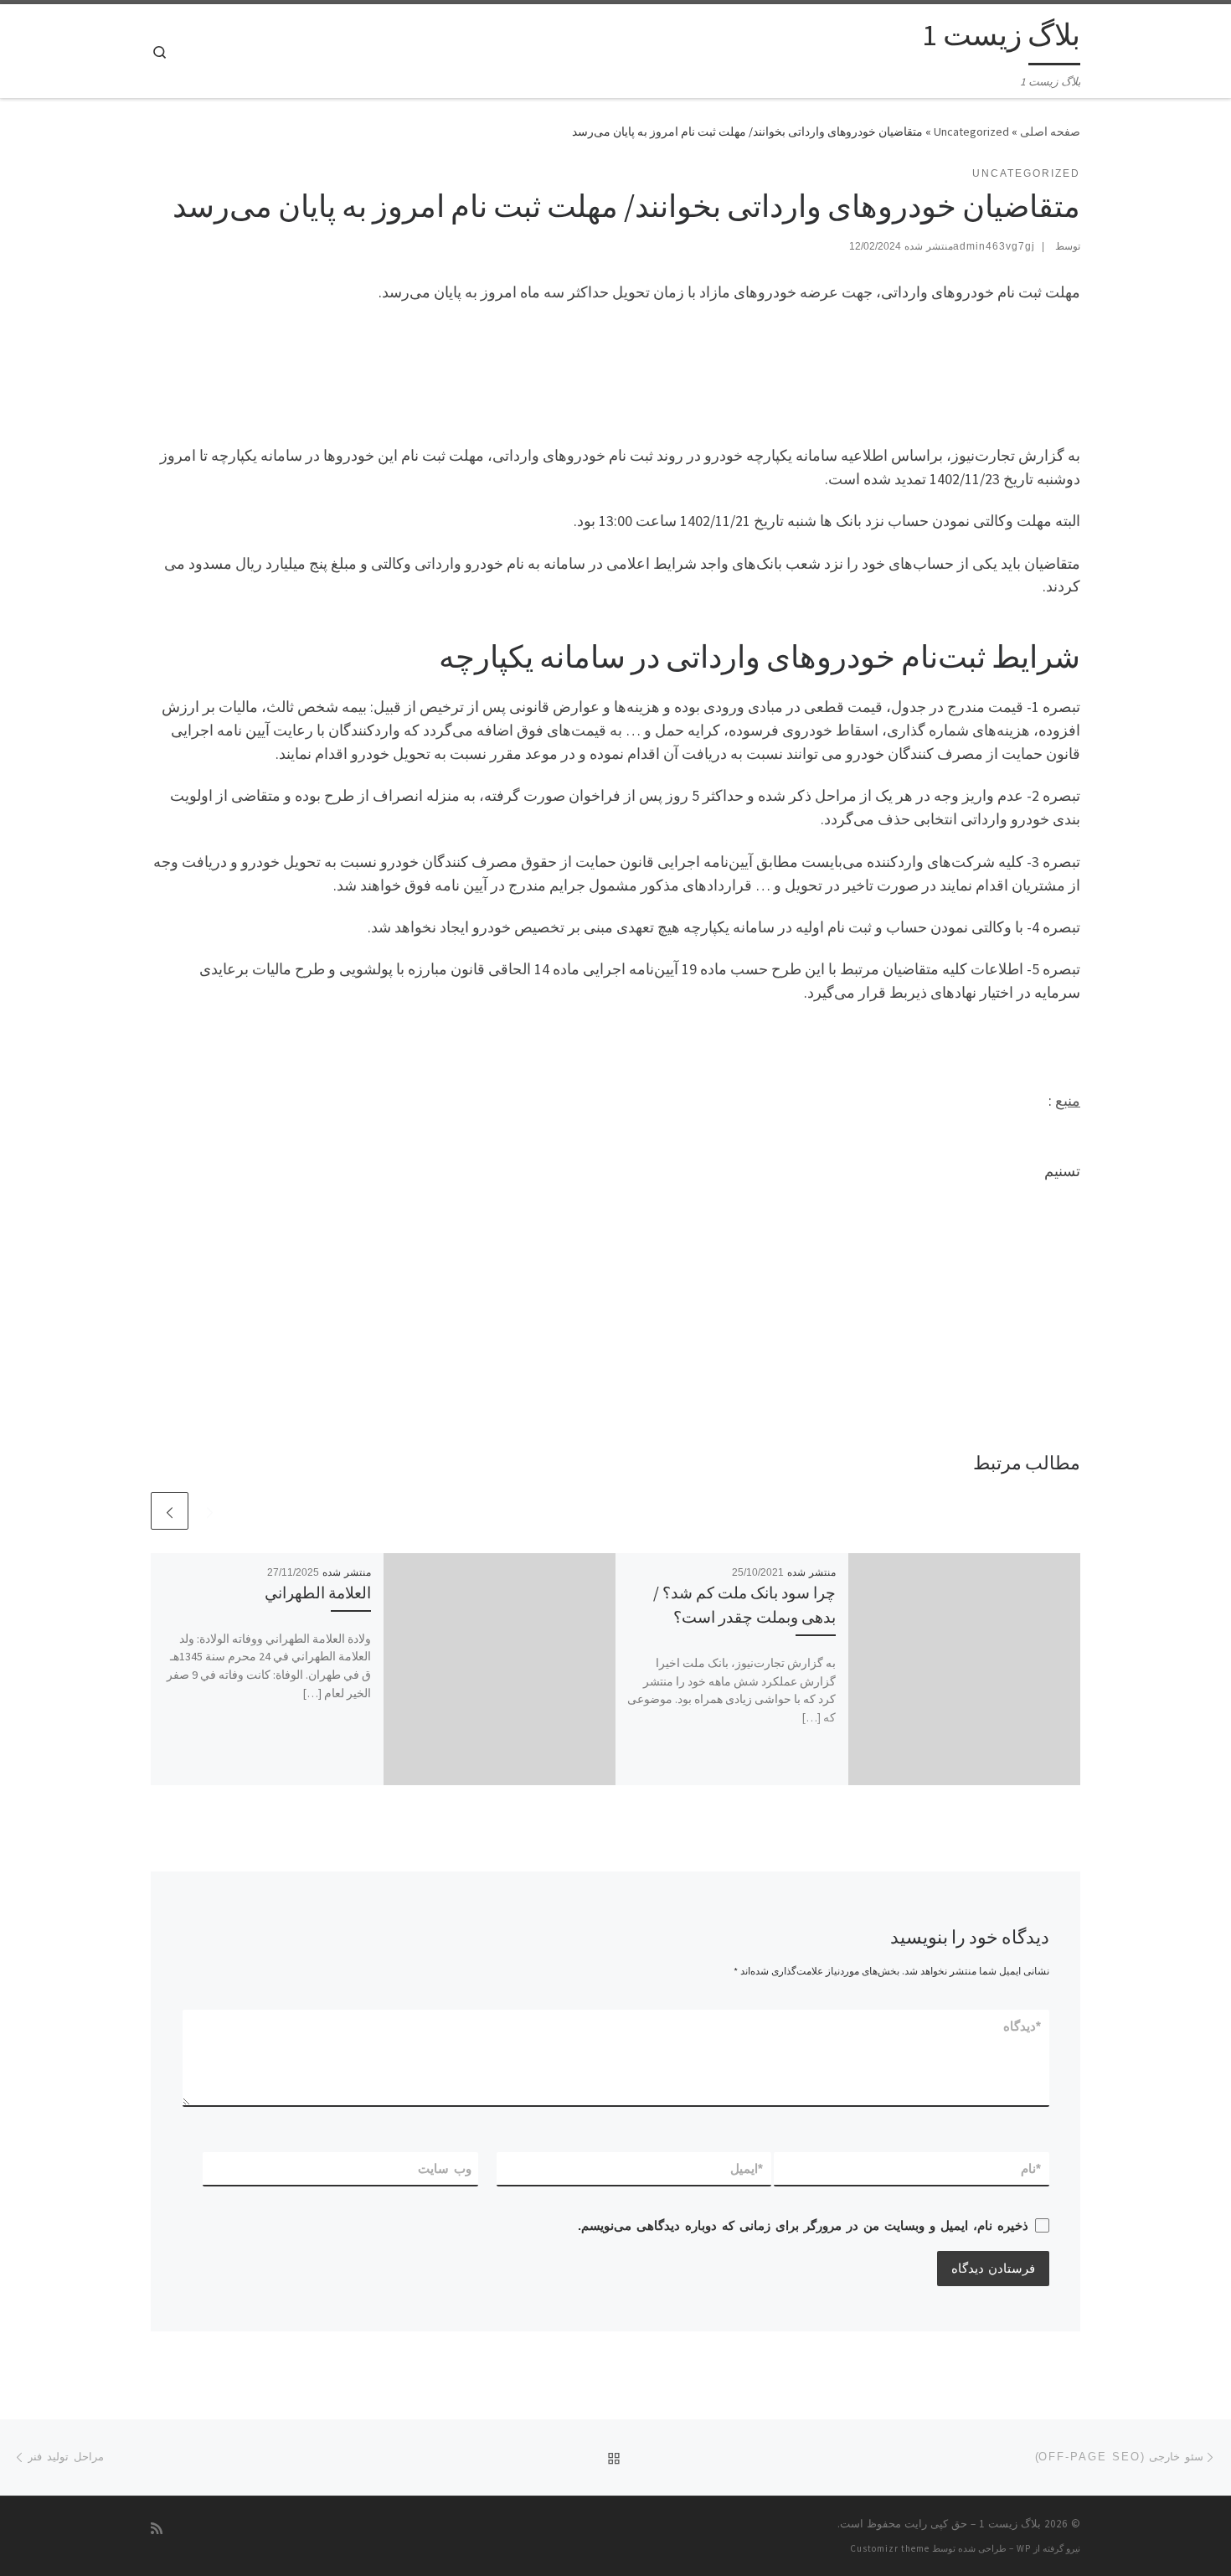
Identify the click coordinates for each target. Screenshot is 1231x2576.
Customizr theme (890, 2548)
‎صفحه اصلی (1050, 132)
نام (1032, 2168)
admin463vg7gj (994, 246)
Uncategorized (971, 132)
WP (1024, 2548)
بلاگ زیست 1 (1010, 2524)
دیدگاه (1023, 2026)
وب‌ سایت (445, 2168)
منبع (1068, 1100)
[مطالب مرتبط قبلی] (210, 1511)
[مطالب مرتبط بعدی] (170, 1511)
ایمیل (747, 2168)
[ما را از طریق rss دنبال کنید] (157, 2529)
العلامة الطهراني (318, 1593)
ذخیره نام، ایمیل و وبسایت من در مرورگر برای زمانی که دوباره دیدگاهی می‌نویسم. (803, 2225)
